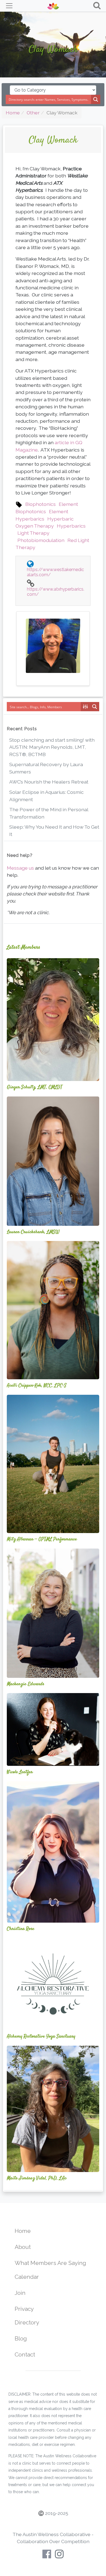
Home (13, 113)
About (23, 2247)
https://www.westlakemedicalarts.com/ (55, 572)
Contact (25, 2354)
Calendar (27, 2277)
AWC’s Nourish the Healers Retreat (49, 782)
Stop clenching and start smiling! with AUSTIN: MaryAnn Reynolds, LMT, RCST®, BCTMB (52, 747)
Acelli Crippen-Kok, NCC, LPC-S (37, 1386)
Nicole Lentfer (20, 1772)
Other (33, 113)
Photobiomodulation (41, 540)
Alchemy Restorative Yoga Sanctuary (41, 2036)
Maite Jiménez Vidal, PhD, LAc (37, 2178)
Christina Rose (21, 1929)
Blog (21, 2338)
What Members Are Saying (50, 2263)
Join (20, 2293)
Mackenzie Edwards (26, 1684)
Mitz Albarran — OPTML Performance (42, 1539)
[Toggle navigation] (9, 6)
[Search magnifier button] (96, 99)
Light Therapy (33, 533)
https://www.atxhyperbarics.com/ (56, 592)
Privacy (24, 2309)
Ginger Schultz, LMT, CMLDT (35, 1087)
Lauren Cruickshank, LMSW (33, 1232)
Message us (20, 868)
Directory (27, 2322)
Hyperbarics (71, 526)
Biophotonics (40, 504)
